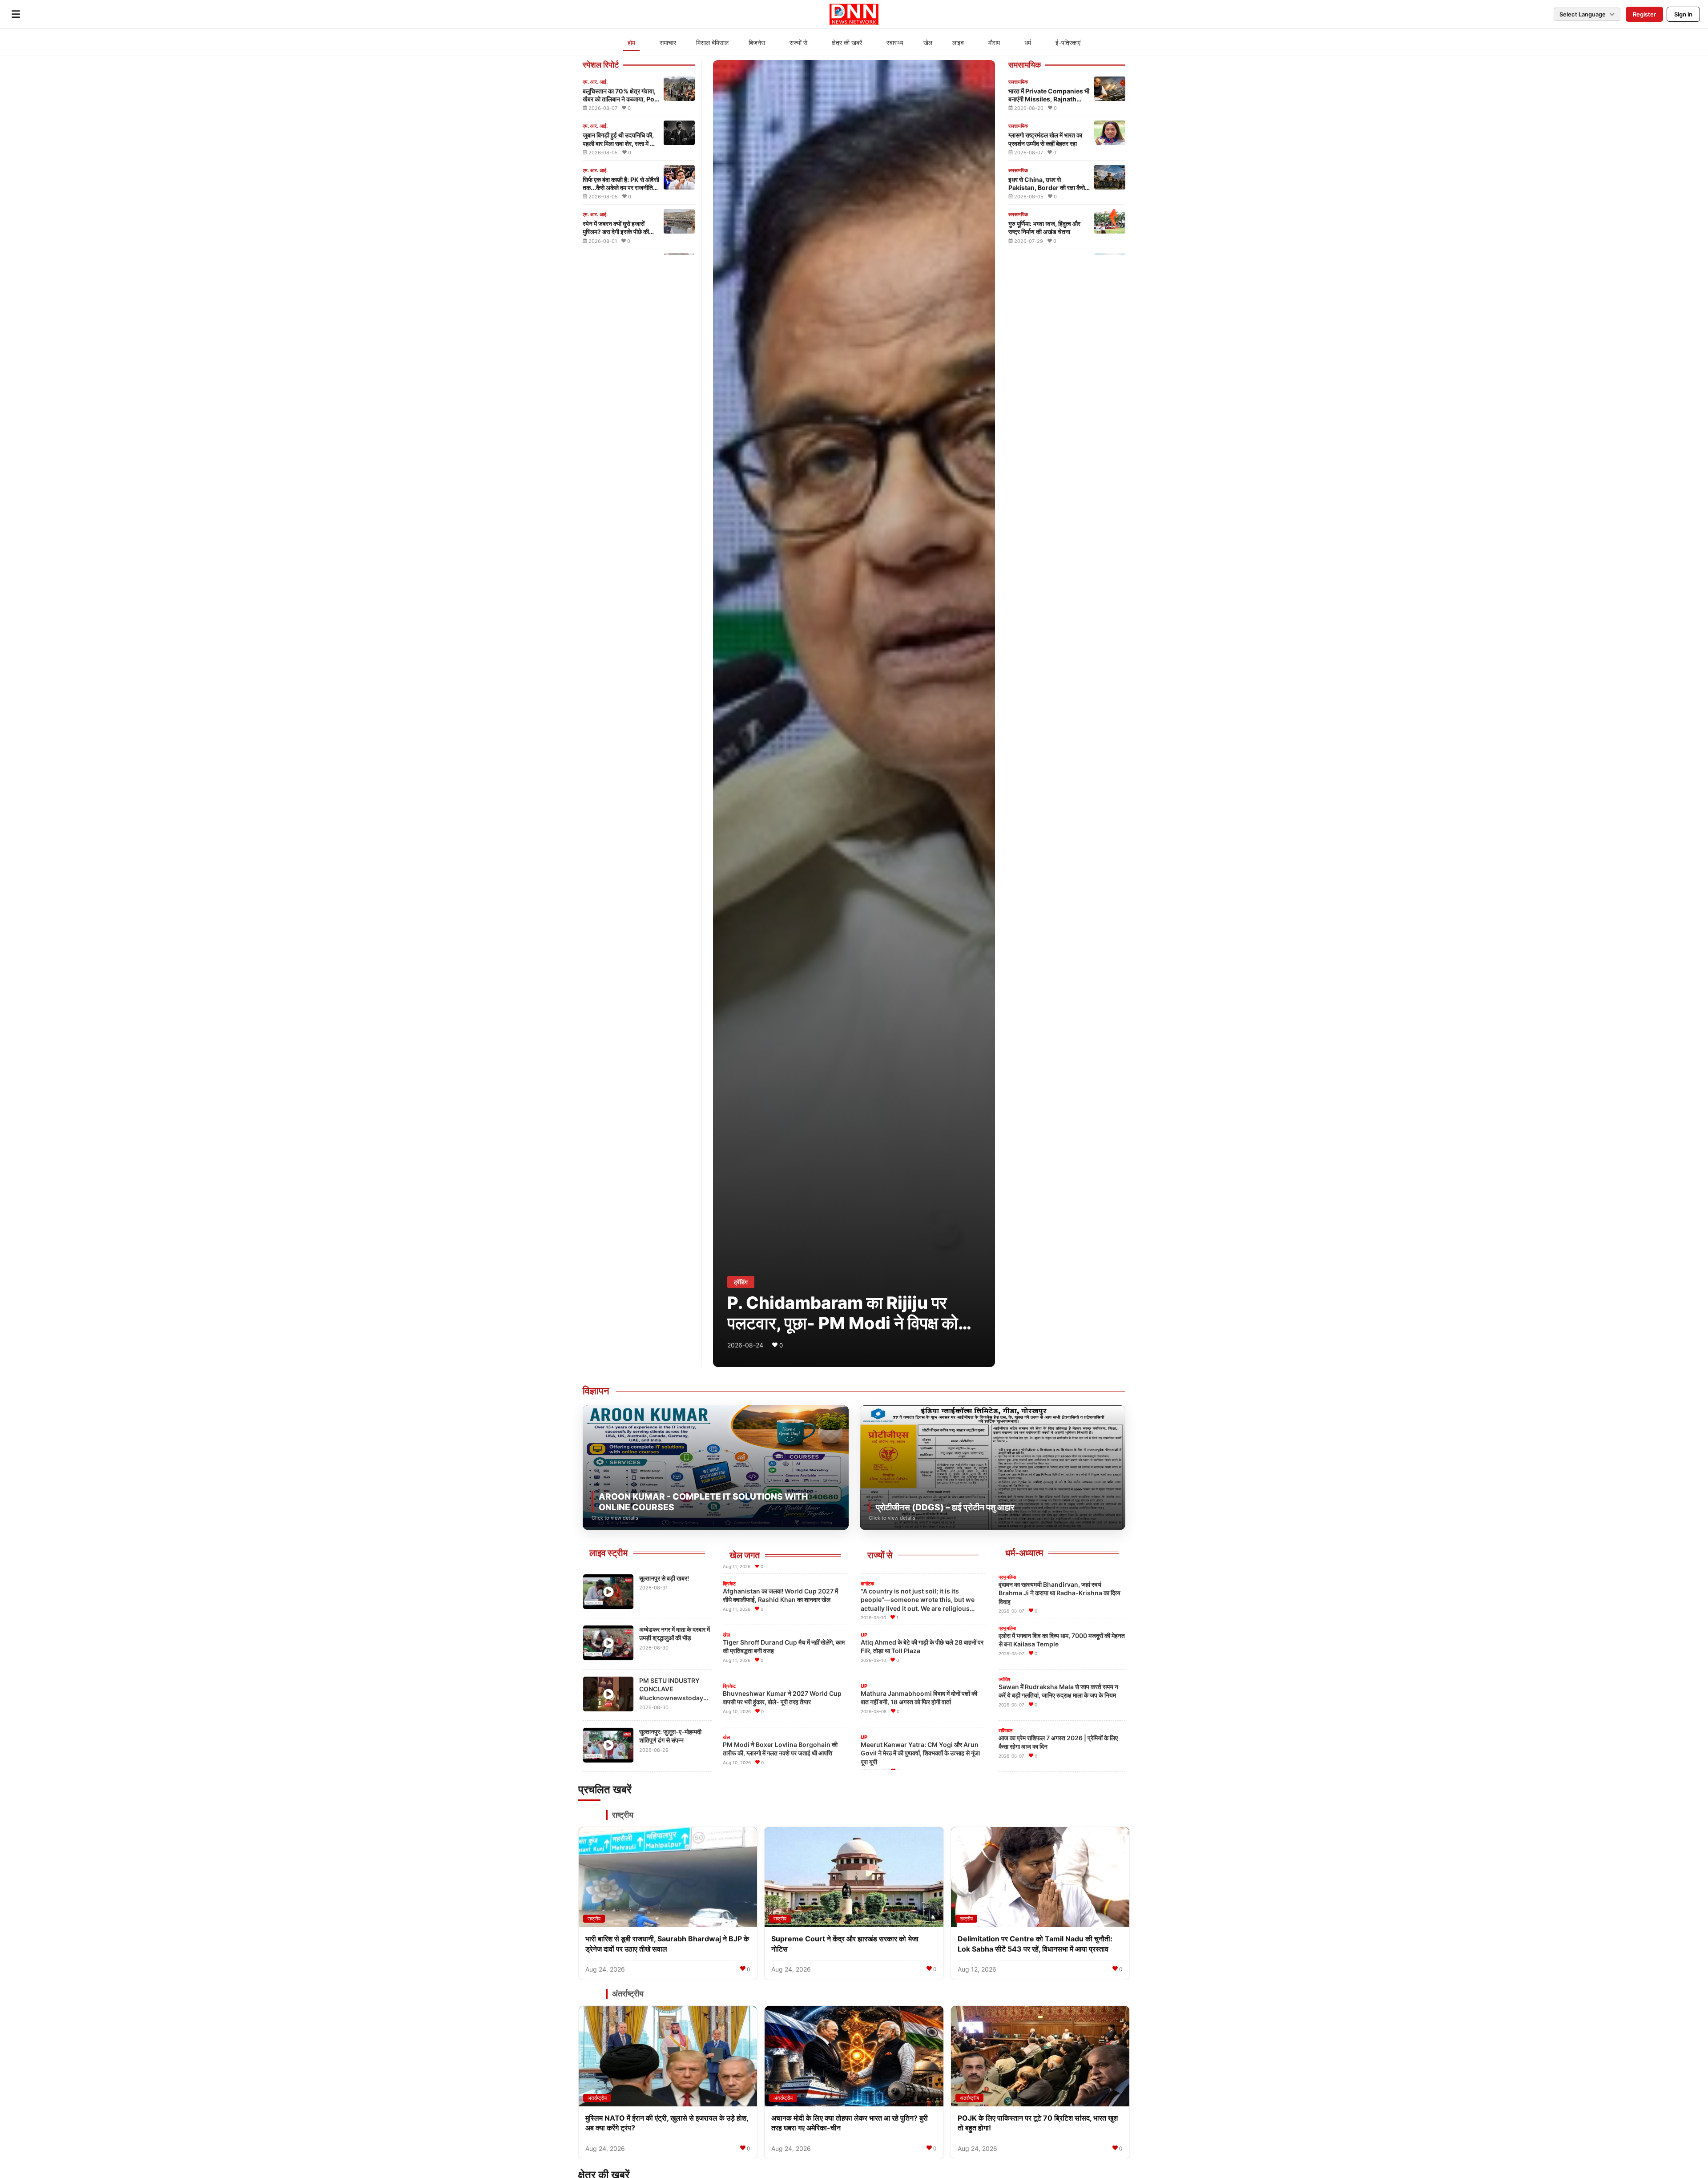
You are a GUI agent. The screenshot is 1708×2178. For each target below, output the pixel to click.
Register (1644, 14)
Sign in (1683, 14)
